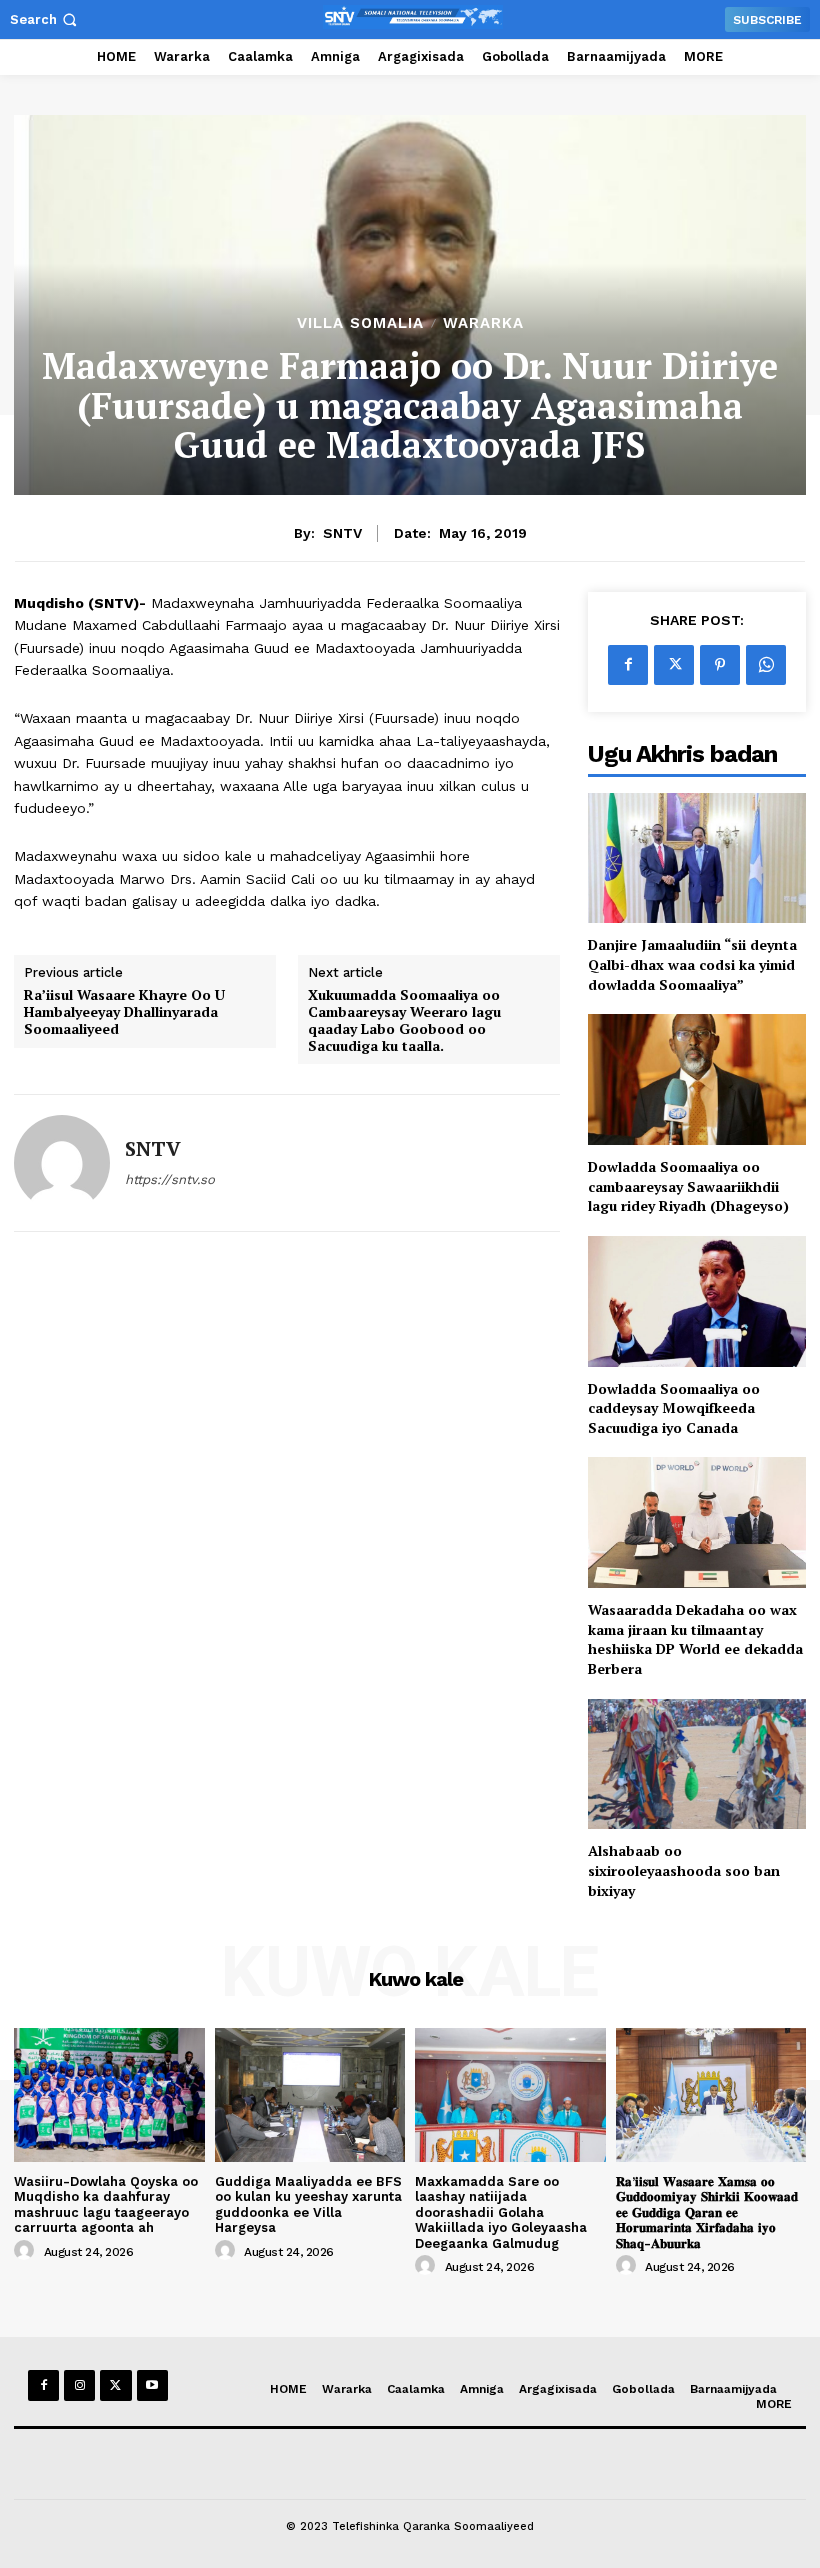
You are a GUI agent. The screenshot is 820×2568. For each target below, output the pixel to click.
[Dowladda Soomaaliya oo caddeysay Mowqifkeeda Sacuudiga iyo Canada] (697, 1301)
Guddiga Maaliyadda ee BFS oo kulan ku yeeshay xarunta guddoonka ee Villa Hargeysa (308, 2205)
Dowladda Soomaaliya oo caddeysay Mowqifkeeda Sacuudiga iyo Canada (674, 1408)
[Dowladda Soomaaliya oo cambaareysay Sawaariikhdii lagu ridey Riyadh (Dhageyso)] (697, 1079)
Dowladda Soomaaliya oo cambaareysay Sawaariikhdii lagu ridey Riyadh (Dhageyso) (688, 1186)
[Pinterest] (720, 665)
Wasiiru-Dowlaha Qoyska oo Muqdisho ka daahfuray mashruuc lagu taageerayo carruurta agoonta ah (106, 2205)
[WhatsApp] (766, 665)
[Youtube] (152, 2385)
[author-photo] (27, 2251)
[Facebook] (628, 665)
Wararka (483, 323)
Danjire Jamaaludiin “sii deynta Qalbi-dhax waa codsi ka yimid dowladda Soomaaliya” (692, 964)
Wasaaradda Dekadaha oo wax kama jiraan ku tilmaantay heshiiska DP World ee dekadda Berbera (695, 1639)
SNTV (342, 533)
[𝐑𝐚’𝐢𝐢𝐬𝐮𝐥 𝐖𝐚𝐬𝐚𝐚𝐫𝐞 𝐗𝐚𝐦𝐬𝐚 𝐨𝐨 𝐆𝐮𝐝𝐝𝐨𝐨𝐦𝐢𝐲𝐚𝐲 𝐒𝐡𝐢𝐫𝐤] (711, 2094)
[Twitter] (674, 665)
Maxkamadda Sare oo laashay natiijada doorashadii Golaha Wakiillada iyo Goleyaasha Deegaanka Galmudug (501, 2212)
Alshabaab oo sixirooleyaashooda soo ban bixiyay (684, 1870)
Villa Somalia (360, 323)
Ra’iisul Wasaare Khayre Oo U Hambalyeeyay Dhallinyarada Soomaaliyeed (124, 1012)
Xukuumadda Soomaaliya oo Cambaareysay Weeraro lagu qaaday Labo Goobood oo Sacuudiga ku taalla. (404, 1020)
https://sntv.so (170, 1179)
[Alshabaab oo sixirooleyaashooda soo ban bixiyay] (697, 1764)
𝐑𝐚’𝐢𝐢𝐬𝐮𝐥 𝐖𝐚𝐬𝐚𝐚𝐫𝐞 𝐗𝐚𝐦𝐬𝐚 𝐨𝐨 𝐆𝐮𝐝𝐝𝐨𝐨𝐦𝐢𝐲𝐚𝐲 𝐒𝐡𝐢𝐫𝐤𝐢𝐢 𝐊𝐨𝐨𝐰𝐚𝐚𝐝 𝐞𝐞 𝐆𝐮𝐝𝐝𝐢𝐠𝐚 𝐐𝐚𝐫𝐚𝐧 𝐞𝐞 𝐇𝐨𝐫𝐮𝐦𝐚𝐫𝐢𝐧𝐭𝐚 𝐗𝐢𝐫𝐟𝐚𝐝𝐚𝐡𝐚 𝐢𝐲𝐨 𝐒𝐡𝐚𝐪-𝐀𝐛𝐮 (707, 2212)
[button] (45, 19)
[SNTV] (62, 1163)
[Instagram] (79, 2385)
